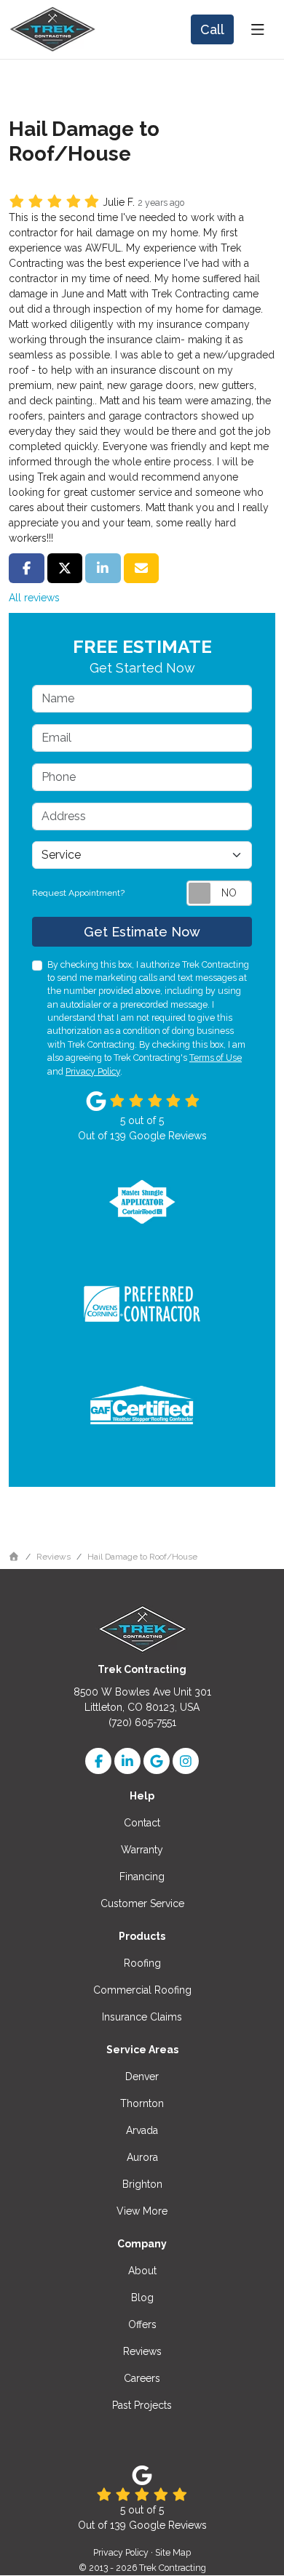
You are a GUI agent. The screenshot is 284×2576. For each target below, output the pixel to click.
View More (142, 2211)
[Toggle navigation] (257, 30)
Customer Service (142, 1903)
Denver (142, 2077)
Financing (142, 1877)
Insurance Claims (142, 2017)
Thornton (142, 2103)
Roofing (142, 1963)
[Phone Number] (212, 29)
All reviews (34, 598)
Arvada (142, 2130)
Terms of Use (216, 1058)
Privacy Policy (93, 1071)
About (142, 2271)
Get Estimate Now (142, 932)
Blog (142, 2298)
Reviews (142, 2351)
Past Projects (142, 2405)
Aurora (142, 2157)
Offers (142, 2324)
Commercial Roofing (142, 1990)
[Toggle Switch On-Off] (219, 893)
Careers (142, 2378)
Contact (142, 1823)
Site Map (173, 2552)
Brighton (142, 2184)
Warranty (142, 1850)
